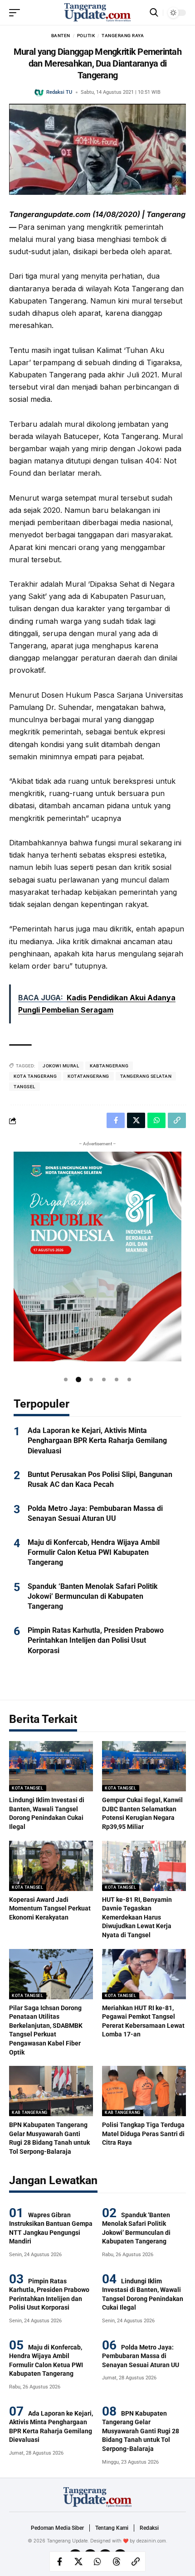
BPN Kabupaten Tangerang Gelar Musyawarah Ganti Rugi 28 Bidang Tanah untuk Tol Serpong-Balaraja (141, 2431)
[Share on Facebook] (59, 2562)
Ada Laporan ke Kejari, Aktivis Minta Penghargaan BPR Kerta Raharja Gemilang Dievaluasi (97, 1441)
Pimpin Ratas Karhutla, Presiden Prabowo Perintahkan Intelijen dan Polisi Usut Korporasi (96, 1640)
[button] (66, 1380)
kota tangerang (35, 1076)
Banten (61, 36)
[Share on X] (78, 2562)
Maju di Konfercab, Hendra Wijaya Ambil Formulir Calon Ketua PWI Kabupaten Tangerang (94, 1553)
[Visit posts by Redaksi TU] (39, 92)
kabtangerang (109, 1066)
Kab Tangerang (30, 2113)
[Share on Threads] (117, 2562)
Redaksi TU (59, 92)
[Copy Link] (136, 2562)
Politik (86, 36)
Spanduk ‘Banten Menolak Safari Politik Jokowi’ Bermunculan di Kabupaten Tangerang (93, 1597)
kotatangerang (88, 1076)
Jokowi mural (61, 1066)
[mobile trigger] (17, 13)
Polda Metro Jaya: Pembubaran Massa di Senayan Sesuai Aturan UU (141, 2356)
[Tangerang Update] (97, 13)
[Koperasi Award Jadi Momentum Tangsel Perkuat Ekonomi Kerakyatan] (51, 1866)
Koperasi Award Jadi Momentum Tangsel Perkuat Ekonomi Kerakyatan (50, 1908)
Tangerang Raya (123, 36)
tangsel (24, 1087)
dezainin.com (151, 2541)
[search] (154, 12)
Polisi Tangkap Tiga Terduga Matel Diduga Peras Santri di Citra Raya (143, 2134)
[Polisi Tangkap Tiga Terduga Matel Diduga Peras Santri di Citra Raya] (144, 2091)
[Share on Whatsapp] (97, 2562)
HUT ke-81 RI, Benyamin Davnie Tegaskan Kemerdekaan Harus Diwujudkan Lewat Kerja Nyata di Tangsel (137, 1917)
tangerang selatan (146, 1076)
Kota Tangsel (27, 1788)
